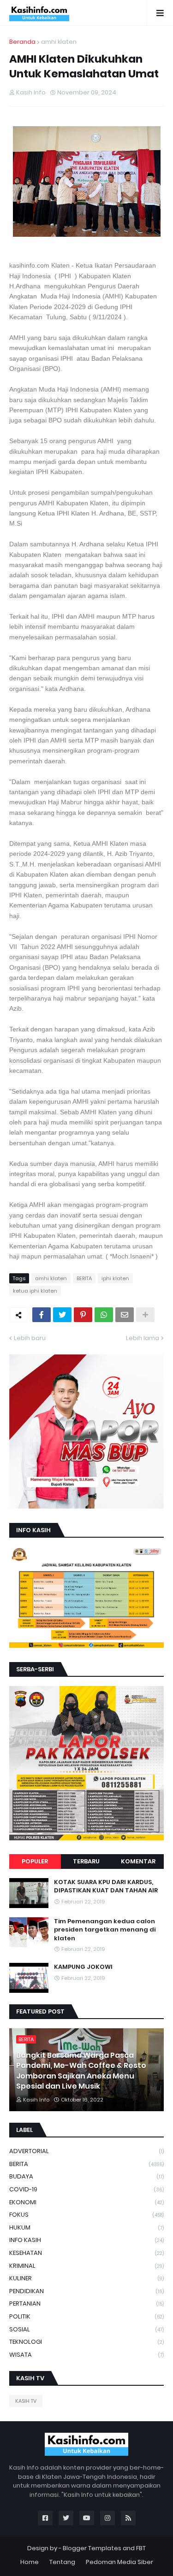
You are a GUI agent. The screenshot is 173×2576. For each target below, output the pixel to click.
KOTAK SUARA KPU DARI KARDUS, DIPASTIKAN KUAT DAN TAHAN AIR (106, 1886)
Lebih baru (30, 1338)
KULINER (86, 2278)
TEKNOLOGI (86, 2342)
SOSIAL (86, 2329)
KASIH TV (26, 2401)
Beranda (22, 42)
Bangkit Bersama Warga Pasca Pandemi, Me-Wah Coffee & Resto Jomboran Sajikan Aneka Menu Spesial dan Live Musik (81, 2071)
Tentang (62, 2562)
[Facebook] (42, 1315)
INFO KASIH (86, 2240)
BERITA (84, 1278)
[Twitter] (62, 1315)
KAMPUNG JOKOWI (83, 1967)
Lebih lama (143, 1338)
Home (30, 2562)
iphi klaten (115, 1278)
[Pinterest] (83, 1315)
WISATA (86, 2355)
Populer (35, 1861)
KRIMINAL (86, 2266)
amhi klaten (59, 42)
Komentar (138, 1861)
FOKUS (86, 2215)
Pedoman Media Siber (119, 2562)
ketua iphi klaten (35, 1291)
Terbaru (86, 1861)
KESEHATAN (86, 2253)
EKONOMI (86, 2202)
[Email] (125, 1315)
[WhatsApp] (104, 1315)
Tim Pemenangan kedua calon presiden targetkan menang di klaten (105, 1930)
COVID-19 (86, 2189)
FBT (141, 2548)
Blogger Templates (92, 2548)
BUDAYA (86, 2176)
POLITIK (86, 2316)
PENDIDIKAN (86, 2291)
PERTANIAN (86, 2304)
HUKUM (86, 2228)
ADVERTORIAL (86, 2151)
